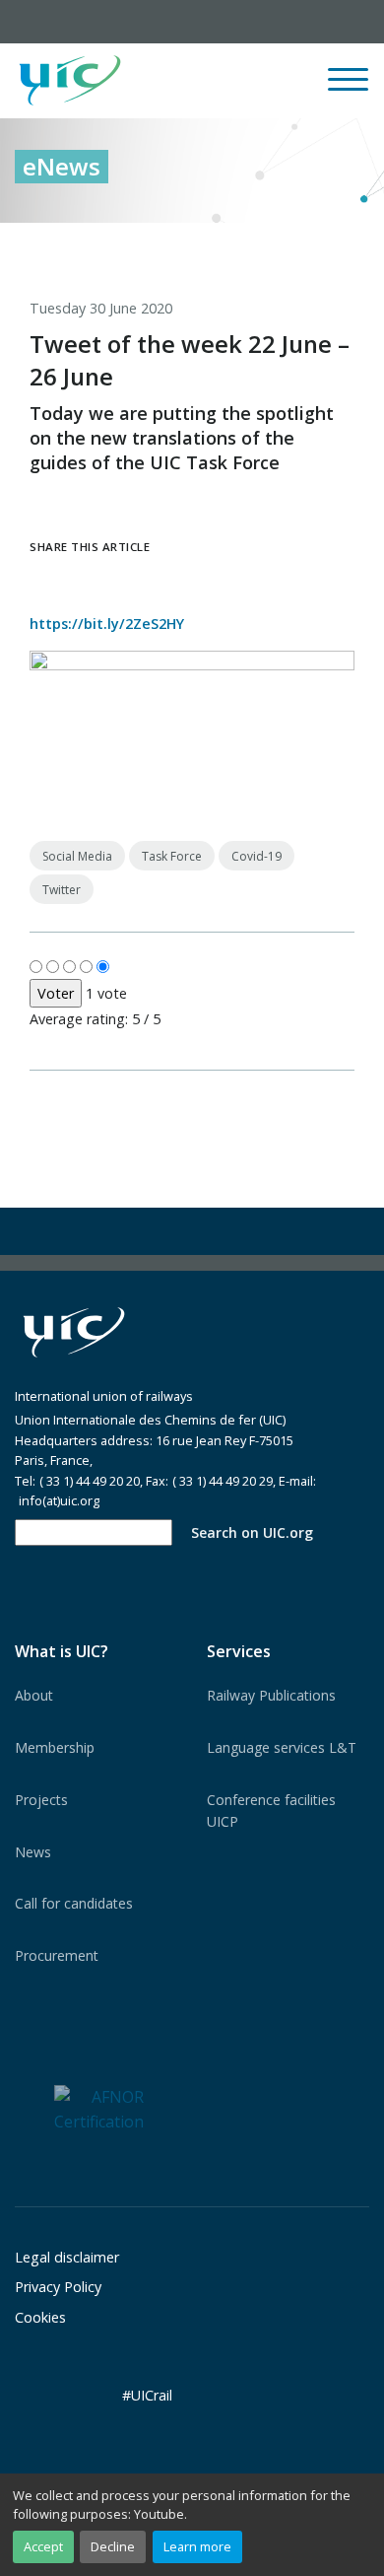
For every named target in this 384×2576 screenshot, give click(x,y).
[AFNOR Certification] (99, 2109)
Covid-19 (256, 856)
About (34, 1695)
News (33, 1852)
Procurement (57, 1955)
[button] (223, 81)
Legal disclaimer (67, 2257)
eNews (62, 166)
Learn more (197, 2546)
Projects (41, 1800)
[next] (354, 244)
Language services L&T (282, 1747)
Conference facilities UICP (271, 1810)
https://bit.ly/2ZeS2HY (107, 624)
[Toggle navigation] (348, 88)
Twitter (62, 890)
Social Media (77, 856)
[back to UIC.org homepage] (70, 81)
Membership (55, 1747)
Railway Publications (271, 1695)
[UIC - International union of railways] (74, 1332)
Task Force (172, 856)
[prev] (273, 244)
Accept (43, 2546)
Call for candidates (74, 1903)
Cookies (40, 2317)
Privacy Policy (58, 2287)
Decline (113, 2546)
